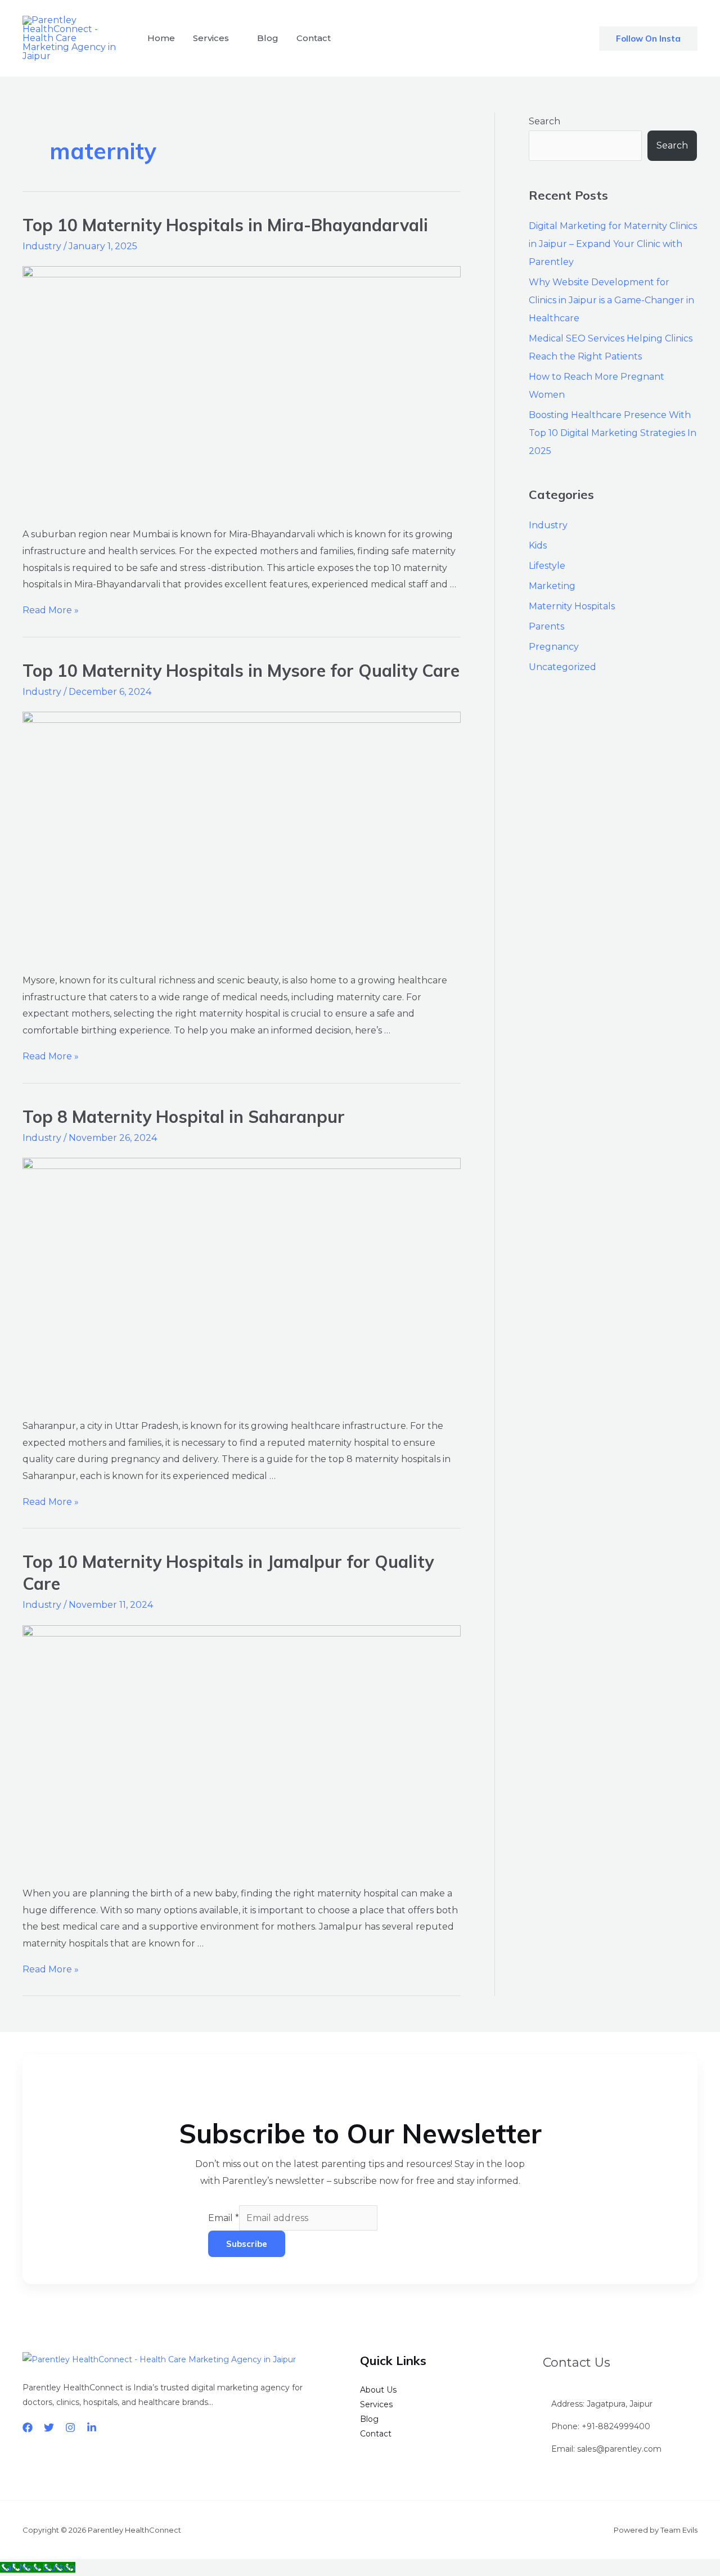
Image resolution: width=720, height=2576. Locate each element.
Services (211, 38)
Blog (268, 38)
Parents (546, 626)
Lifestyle (547, 566)
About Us (378, 2390)
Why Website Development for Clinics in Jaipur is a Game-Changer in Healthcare (611, 300)
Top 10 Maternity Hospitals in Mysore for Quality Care (241, 671)
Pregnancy (554, 647)
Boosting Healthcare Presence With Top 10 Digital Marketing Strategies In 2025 (613, 433)
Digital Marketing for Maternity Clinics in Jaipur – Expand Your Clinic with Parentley (613, 244)
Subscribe (247, 2244)
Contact (314, 38)
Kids (538, 545)
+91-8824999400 (616, 2426)
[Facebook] (28, 2427)
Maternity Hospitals (572, 606)
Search (544, 121)
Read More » (51, 610)
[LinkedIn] (92, 2427)
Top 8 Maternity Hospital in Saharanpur (184, 1117)
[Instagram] (70, 2427)
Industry (42, 246)
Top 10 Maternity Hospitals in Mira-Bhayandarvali (225, 225)
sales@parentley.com (619, 2449)
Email (224, 2218)
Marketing (552, 586)
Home (161, 38)
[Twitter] (49, 2427)
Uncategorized (562, 667)
